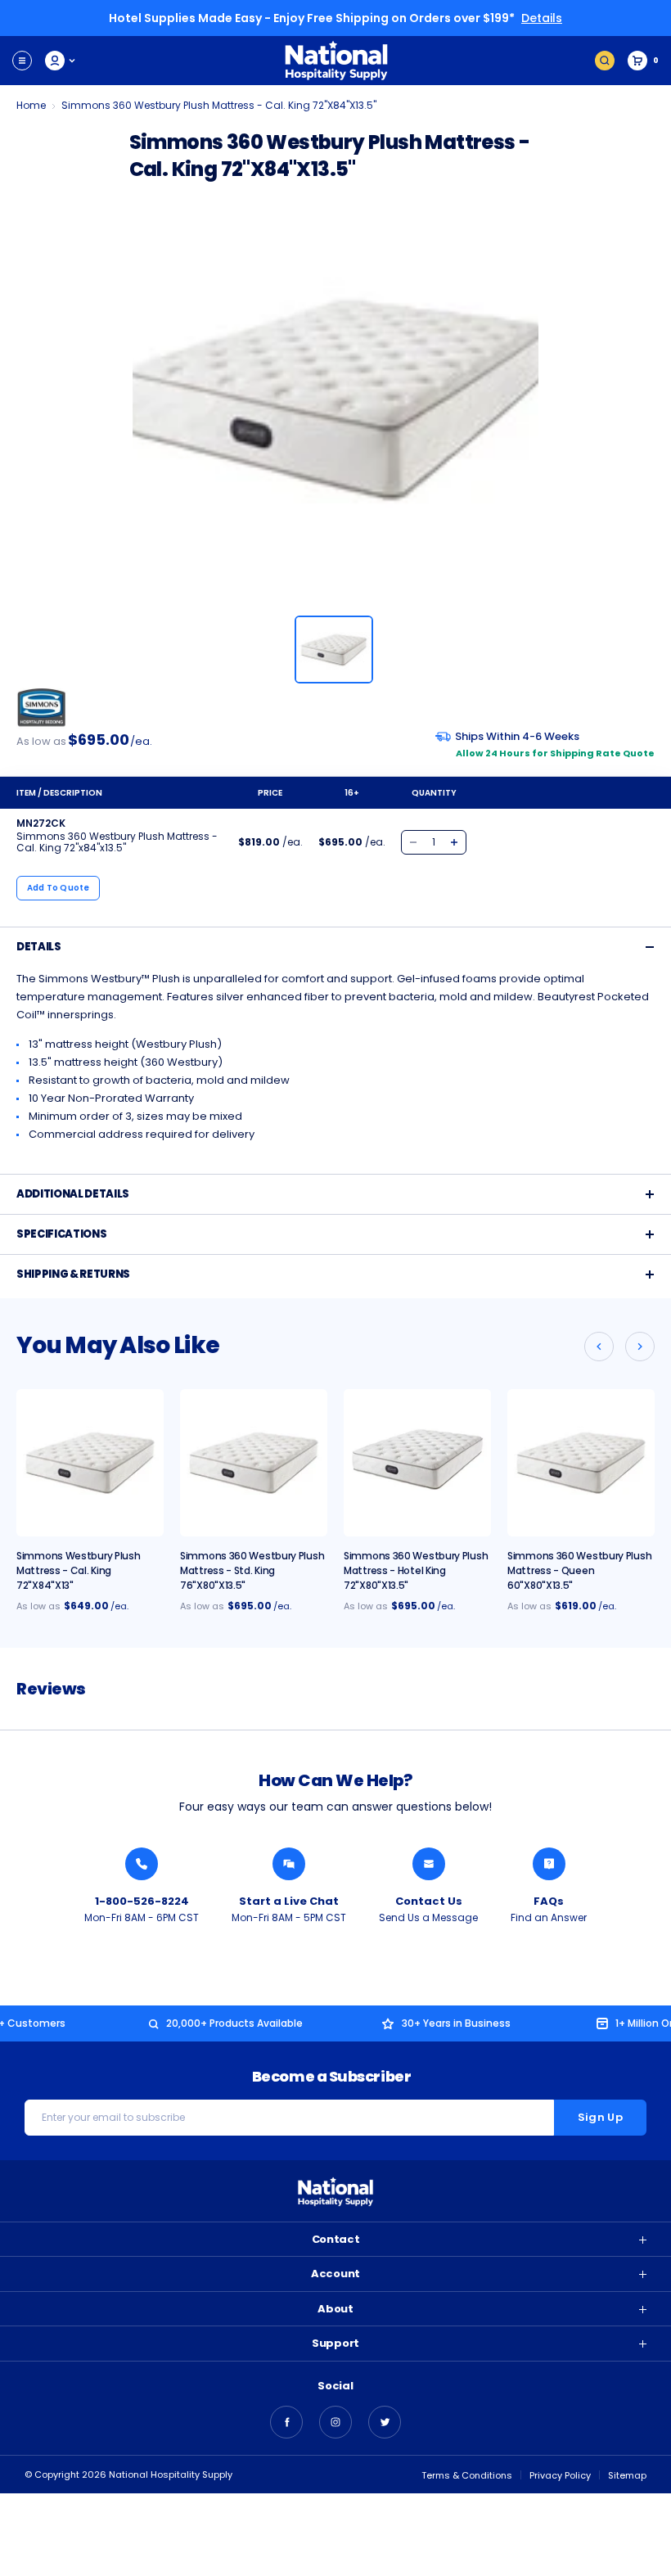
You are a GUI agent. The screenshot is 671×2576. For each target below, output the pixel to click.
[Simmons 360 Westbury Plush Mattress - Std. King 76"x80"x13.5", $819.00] (254, 1463)
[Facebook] (286, 2422)
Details (542, 18)
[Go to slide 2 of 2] (599, 1347)
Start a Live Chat (289, 1901)
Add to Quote (59, 888)
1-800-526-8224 (142, 1901)
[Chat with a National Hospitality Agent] (289, 1864)
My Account (61, 61)
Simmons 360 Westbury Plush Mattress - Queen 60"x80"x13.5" (579, 1570)
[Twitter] (385, 2422)
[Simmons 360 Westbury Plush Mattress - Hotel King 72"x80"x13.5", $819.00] (417, 1463)
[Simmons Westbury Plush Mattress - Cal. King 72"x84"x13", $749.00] (90, 1463)
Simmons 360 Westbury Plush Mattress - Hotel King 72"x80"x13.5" (416, 1570)
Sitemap (627, 2475)
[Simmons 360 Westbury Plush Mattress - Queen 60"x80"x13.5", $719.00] (581, 1463)
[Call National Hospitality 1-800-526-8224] (142, 1864)
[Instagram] (335, 2422)
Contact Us (429, 1901)
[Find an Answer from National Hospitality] (549, 1864)
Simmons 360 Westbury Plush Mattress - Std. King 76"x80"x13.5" (252, 1570)
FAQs (549, 1901)
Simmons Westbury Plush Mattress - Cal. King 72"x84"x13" (78, 1570)
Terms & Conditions (467, 2475)
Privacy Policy (560, 2475)
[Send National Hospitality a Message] (429, 1864)
